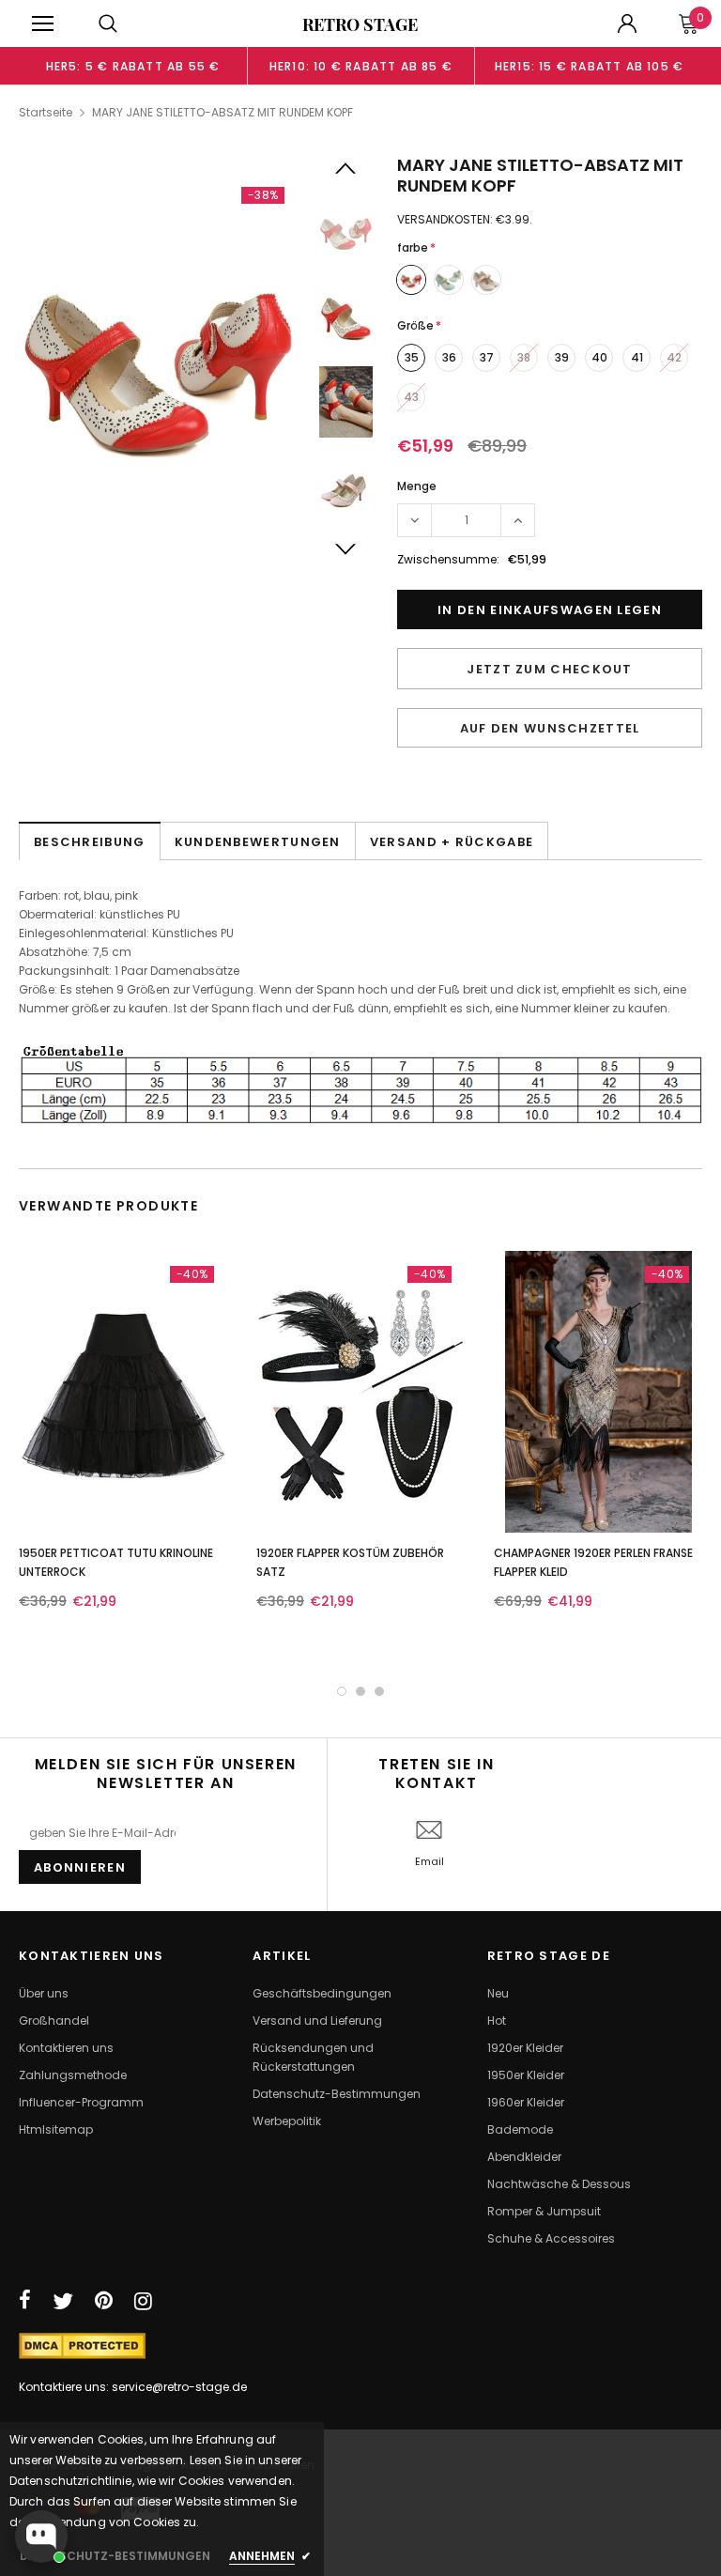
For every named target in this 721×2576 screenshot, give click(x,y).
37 (487, 357)
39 (562, 357)
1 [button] (342, 1691)
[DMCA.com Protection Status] (82, 2345)
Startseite (46, 112)
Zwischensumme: (448, 559)
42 (674, 357)
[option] (133, 66)
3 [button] (379, 1691)
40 (599, 357)
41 (637, 357)
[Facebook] (25, 2301)
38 (524, 357)
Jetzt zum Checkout (549, 669)
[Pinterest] (104, 2301)
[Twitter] (63, 2301)
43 (411, 397)
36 (449, 357)
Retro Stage (360, 24)
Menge (417, 486)
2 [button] (360, 1691)
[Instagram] (143, 2301)
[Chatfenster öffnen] (41, 2537)
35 (412, 357)
